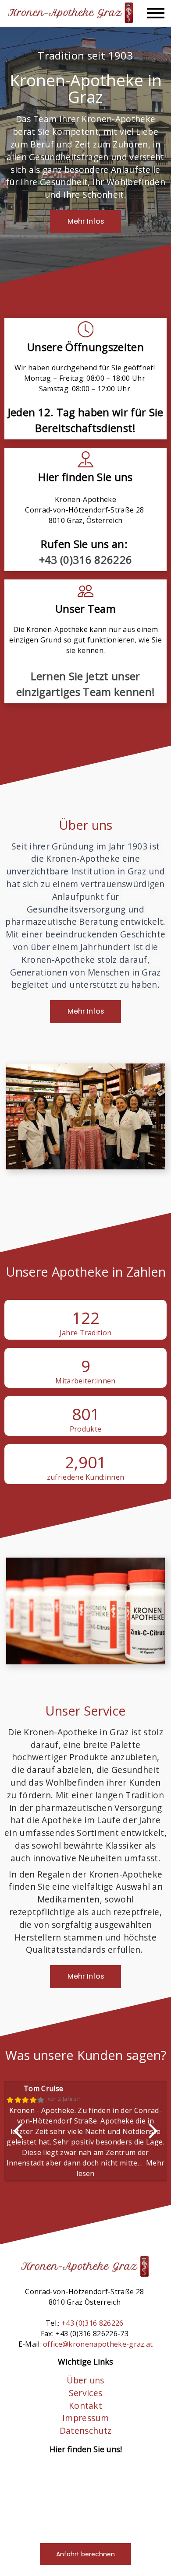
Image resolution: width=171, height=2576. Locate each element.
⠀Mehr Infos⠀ (86, 221)
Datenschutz (86, 2430)
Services (86, 2393)
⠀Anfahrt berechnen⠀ (85, 2554)
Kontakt (85, 2406)
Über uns (85, 2380)
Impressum (85, 2418)
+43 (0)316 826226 (85, 560)
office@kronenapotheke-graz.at (98, 2344)
